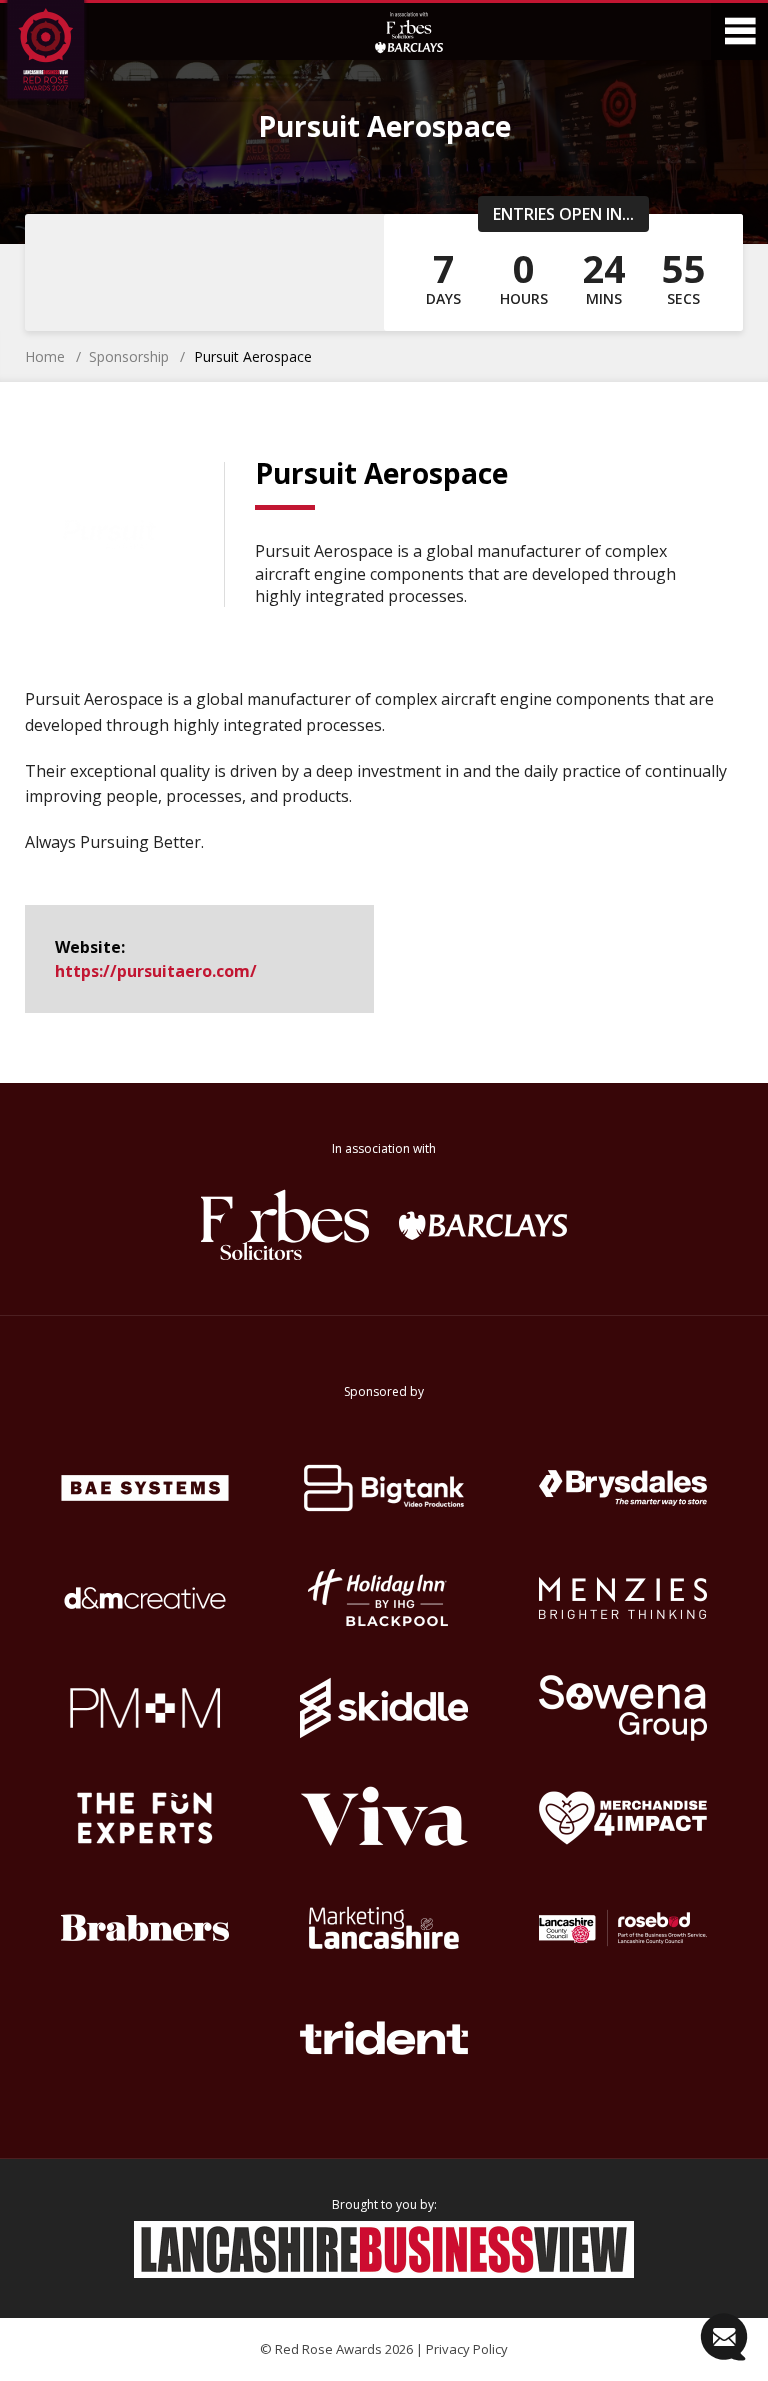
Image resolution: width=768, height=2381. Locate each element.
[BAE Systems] (144, 1488)
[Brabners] (144, 1928)
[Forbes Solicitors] (285, 1225)
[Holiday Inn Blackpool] (383, 1598)
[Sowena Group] (623, 1708)
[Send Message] (724, 2337)
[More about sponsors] (409, 32)
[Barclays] (483, 1225)
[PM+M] (144, 1708)
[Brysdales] (623, 1488)
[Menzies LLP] (623, 1598)
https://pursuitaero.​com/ (156, 971)
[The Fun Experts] (144, 1818)
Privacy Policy (467, 2349)
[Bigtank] (383, 1488)
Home (45, 356)
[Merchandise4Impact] (623, 1818)
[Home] (63, 53)
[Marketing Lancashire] (383, 1928)
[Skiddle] (383, 1708)
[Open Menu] (739, 31)
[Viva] (383, 1818)
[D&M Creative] (144, 1598)
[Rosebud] (623, 1928)
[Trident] (383, 2038)
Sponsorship (129, 356)
